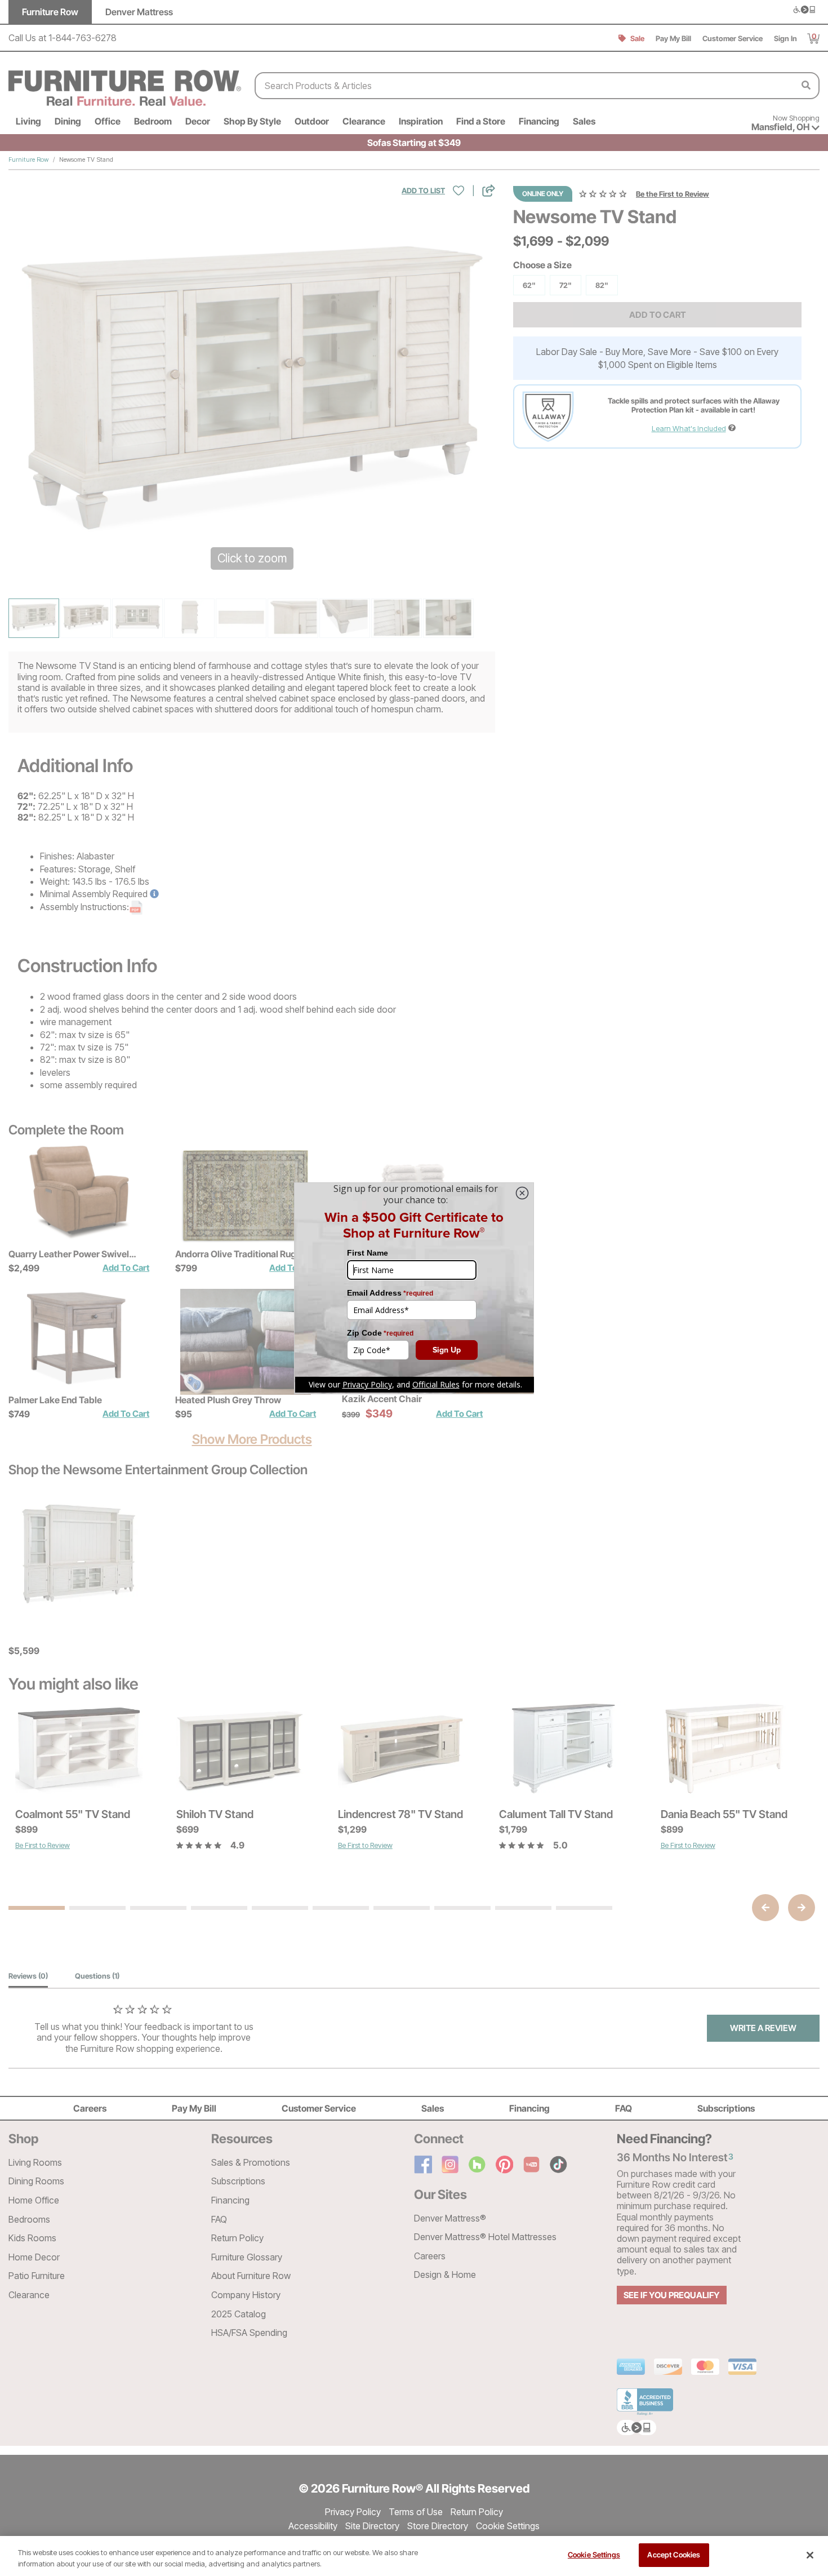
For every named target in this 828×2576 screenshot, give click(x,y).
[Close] (810, 2555)
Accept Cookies (674, 2555)
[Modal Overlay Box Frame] (414, 1288)
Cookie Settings (594, 2555)
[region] (414, 2556)
